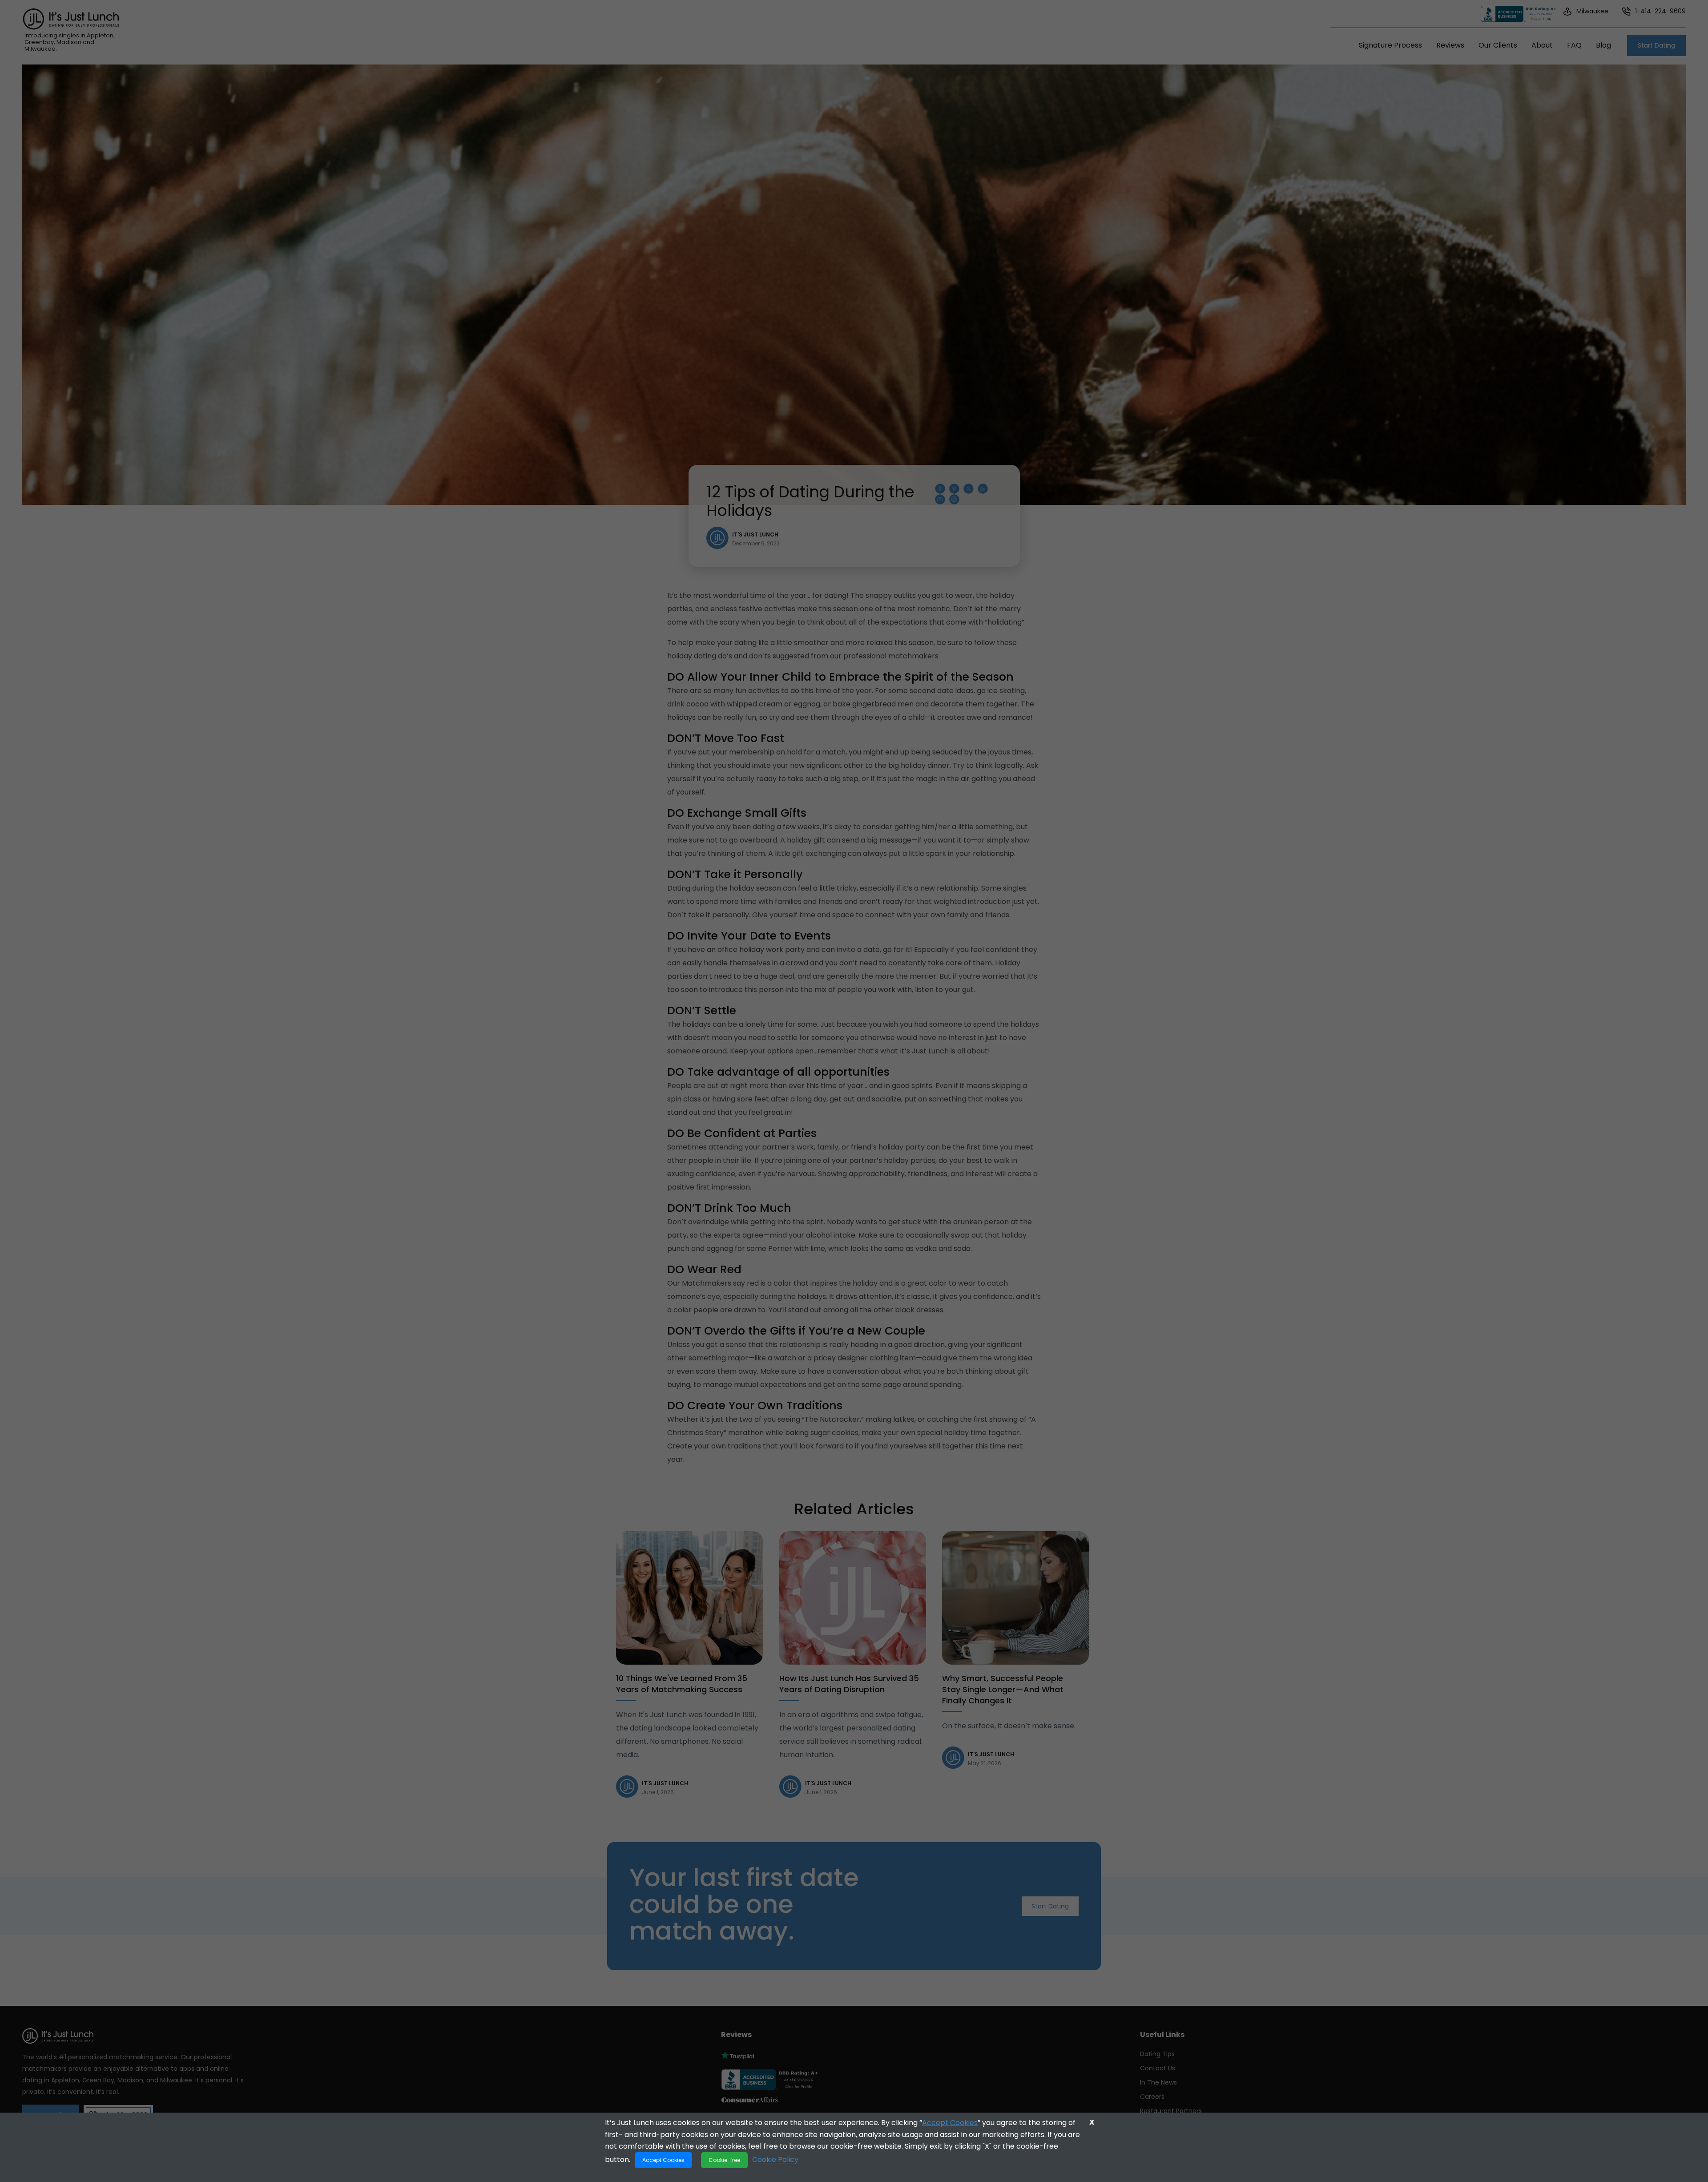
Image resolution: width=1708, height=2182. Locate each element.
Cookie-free (724, 2160)
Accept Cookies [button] (663, 2160)
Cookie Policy (775, 2160)
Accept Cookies (950, 2123)
